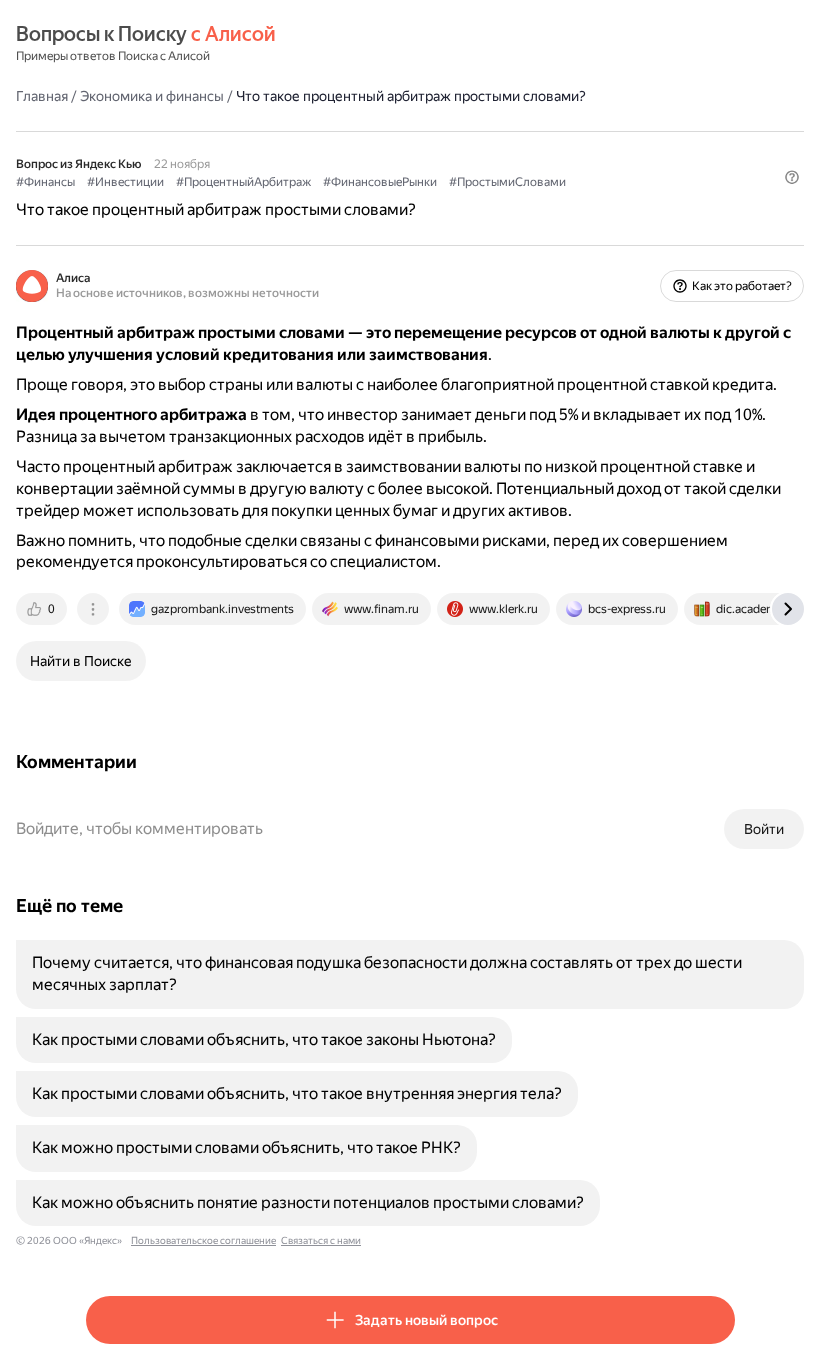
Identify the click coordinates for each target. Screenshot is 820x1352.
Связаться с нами (321, 1240)
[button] (792, 177)
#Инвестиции (125, 182)
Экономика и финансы (152, 96)
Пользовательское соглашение (203, 1240)
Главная (42, 96)
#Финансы (45, 182)
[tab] (43, 609)
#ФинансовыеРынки (380, 182)
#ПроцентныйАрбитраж (243, 182)
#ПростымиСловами (507, 182)
